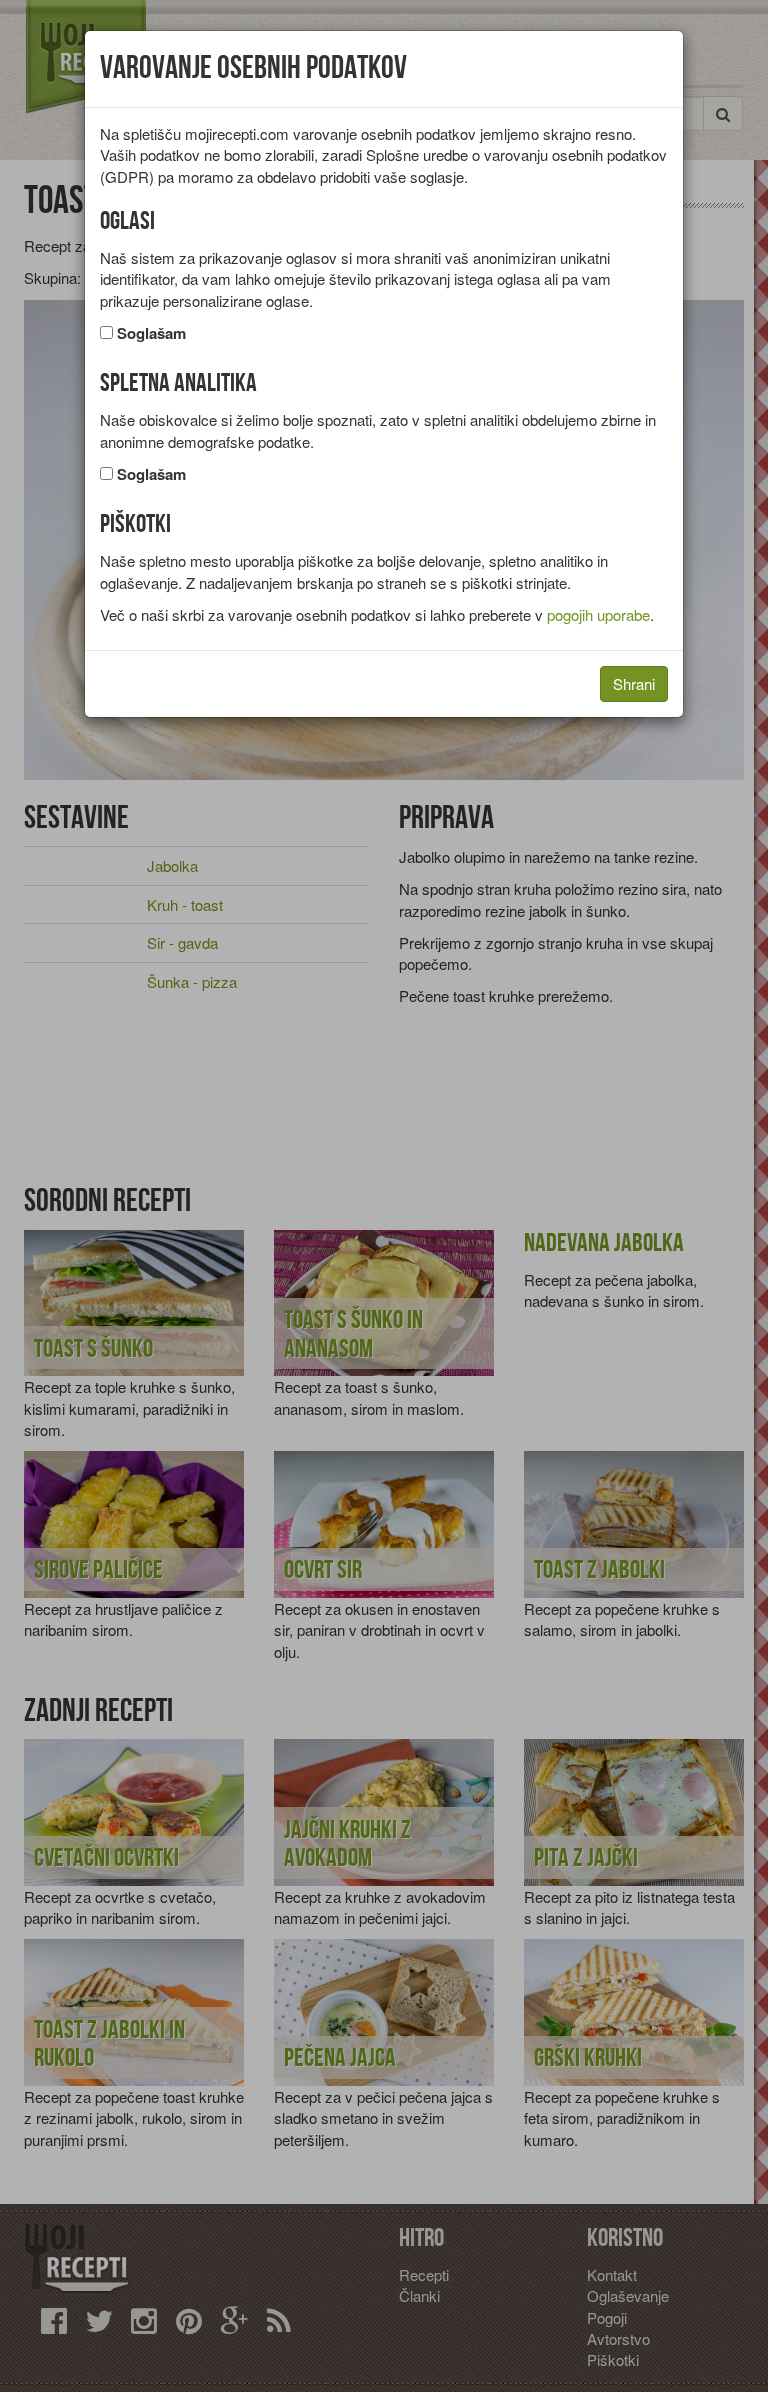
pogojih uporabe (598, 614)
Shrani (634, 683)
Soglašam (151, 333)
